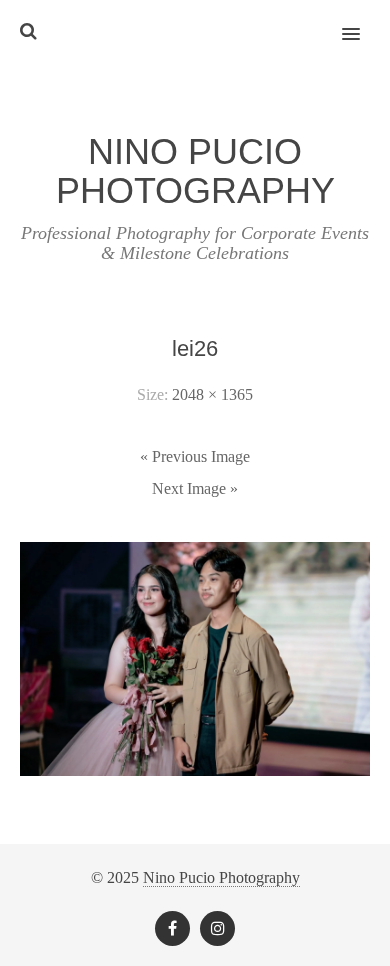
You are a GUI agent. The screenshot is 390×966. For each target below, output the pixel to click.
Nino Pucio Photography (221, 877)
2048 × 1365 (212, 394)
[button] (362, 21)
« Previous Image (195, 456)
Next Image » (195, 488)
